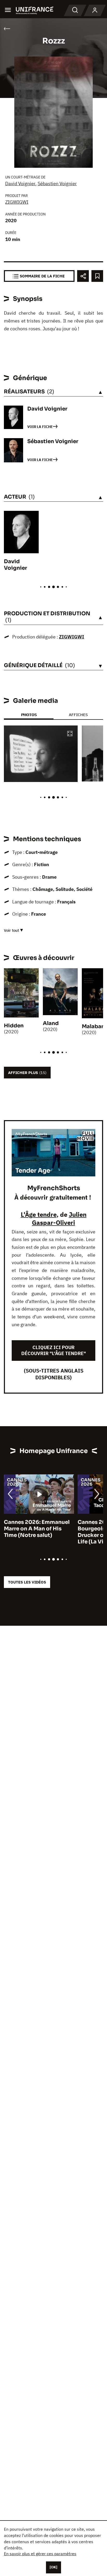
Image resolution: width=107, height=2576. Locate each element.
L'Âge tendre (39, 1214)
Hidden (14, 1026)
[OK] (53, 2567)
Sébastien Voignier (57, 184)
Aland (51, 1023)
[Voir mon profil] (95, 10)
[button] (70, 734)
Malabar (93, 1026)
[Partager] (83, 276)
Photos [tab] (29, 715)
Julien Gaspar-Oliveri (59, 1218)
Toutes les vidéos (27, 1582)
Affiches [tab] (78, 715)
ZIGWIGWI (17, 202)
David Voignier (20, 184)
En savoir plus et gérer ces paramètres (40, 2554)
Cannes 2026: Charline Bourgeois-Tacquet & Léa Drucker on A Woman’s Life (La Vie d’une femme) (37, 1532)
